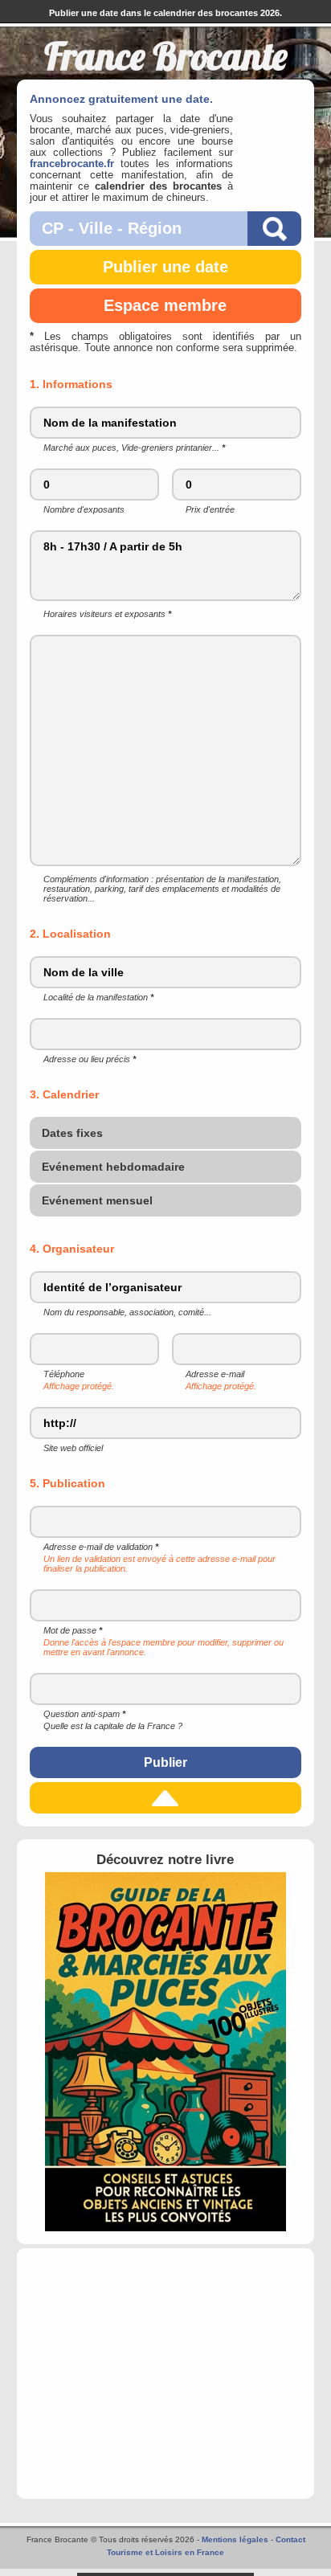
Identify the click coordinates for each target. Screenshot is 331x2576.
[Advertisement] (166, 2374)
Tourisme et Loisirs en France (165, 2552)
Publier (165, 1762)
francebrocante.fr (72, 164)
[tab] (166, 1134)
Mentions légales (235, 2539)
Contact (290, 2539)
